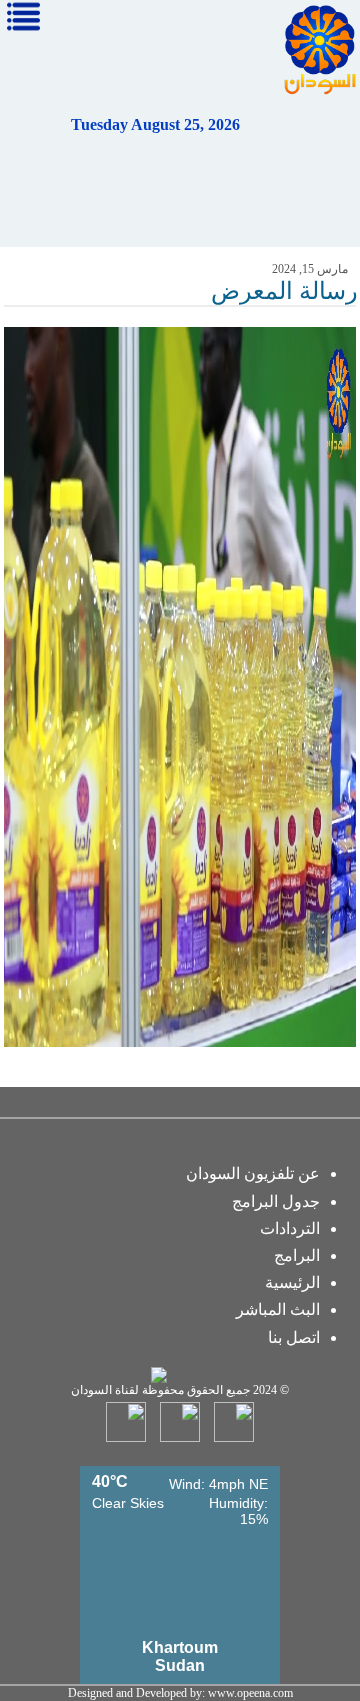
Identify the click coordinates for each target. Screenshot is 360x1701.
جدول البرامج (276, 1201)
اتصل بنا (294, 1337)
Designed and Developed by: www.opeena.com (180, 1693)
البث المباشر (278, 1309)
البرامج (297, 1255)
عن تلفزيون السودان (253, 1173)
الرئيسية (292, 1282)
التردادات (290, 1228)
